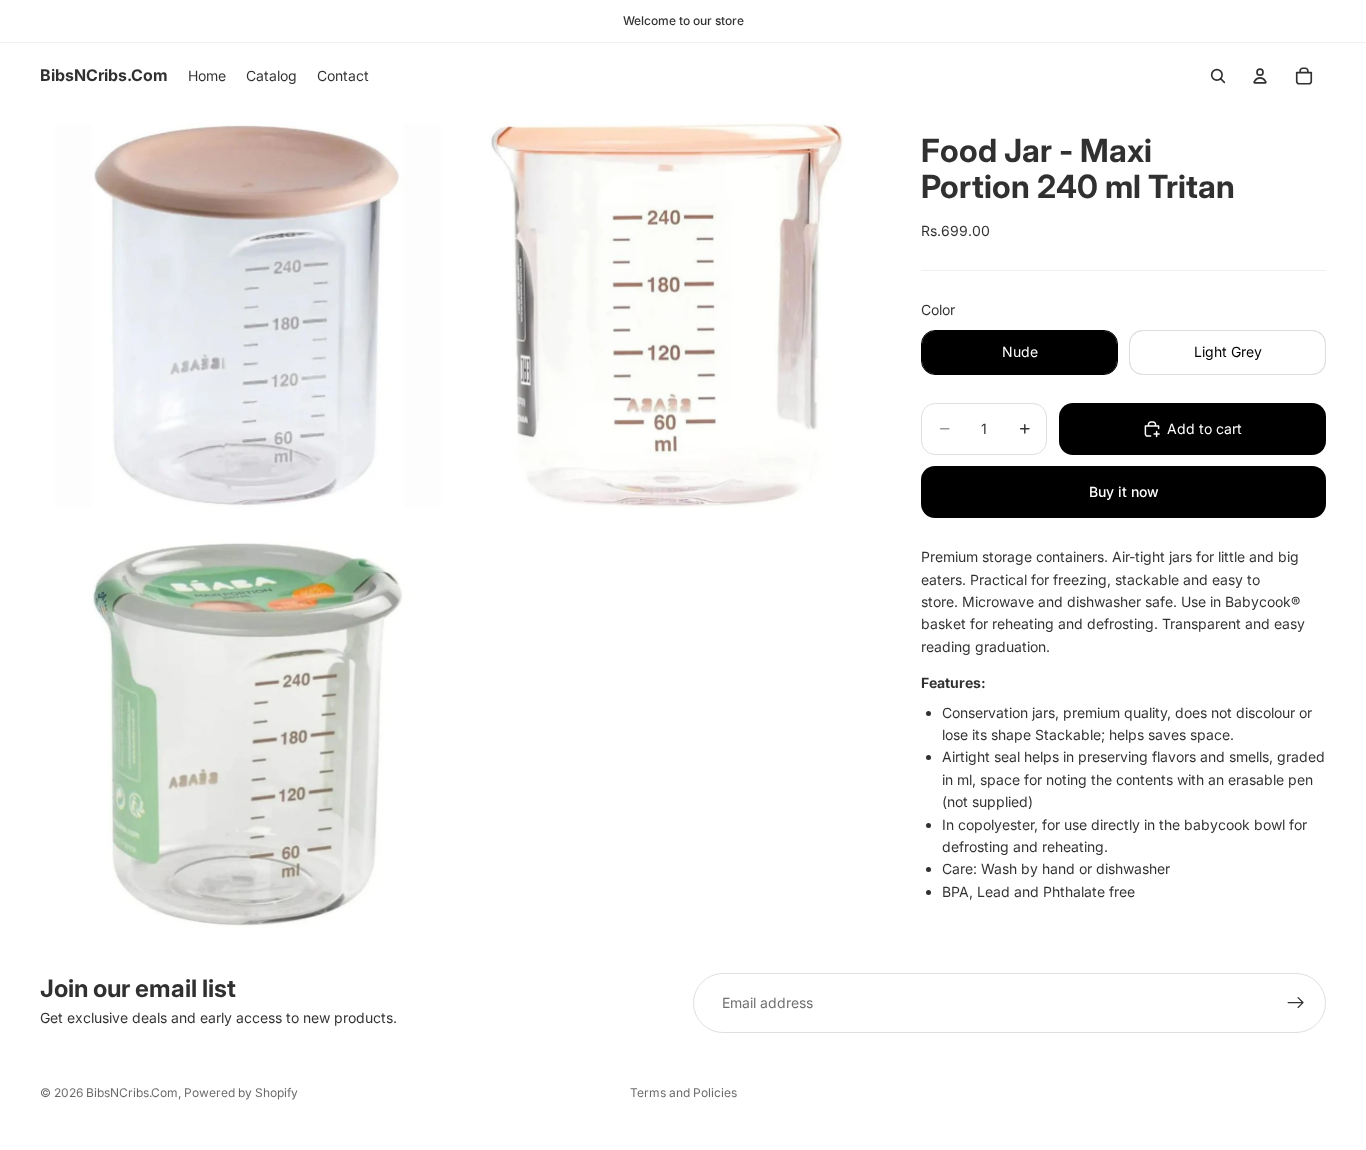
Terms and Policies (683, 1092)
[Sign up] (1296, 1003)
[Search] (1218, 76)
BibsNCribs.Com (132, 1092)
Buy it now (1124, 491)
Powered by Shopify (241, 1092)
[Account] (1260, 76)
